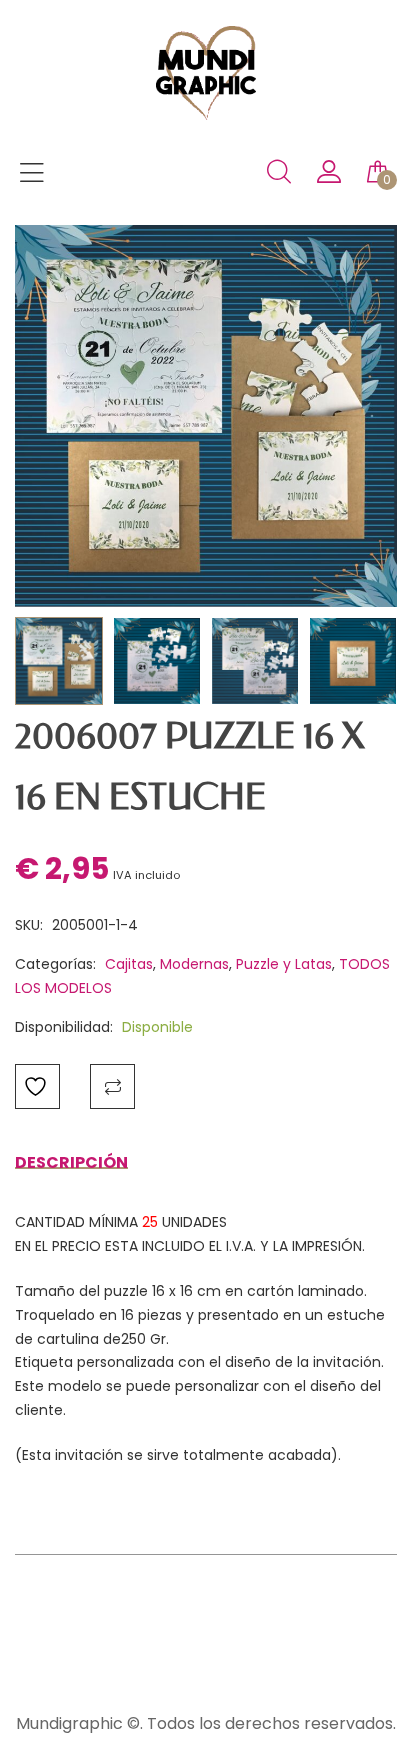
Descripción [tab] (71, 1162)
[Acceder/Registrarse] (329, 176)
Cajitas (129, 964)
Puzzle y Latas (284, 964)
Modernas (194, 964)
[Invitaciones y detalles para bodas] (206, 114)
